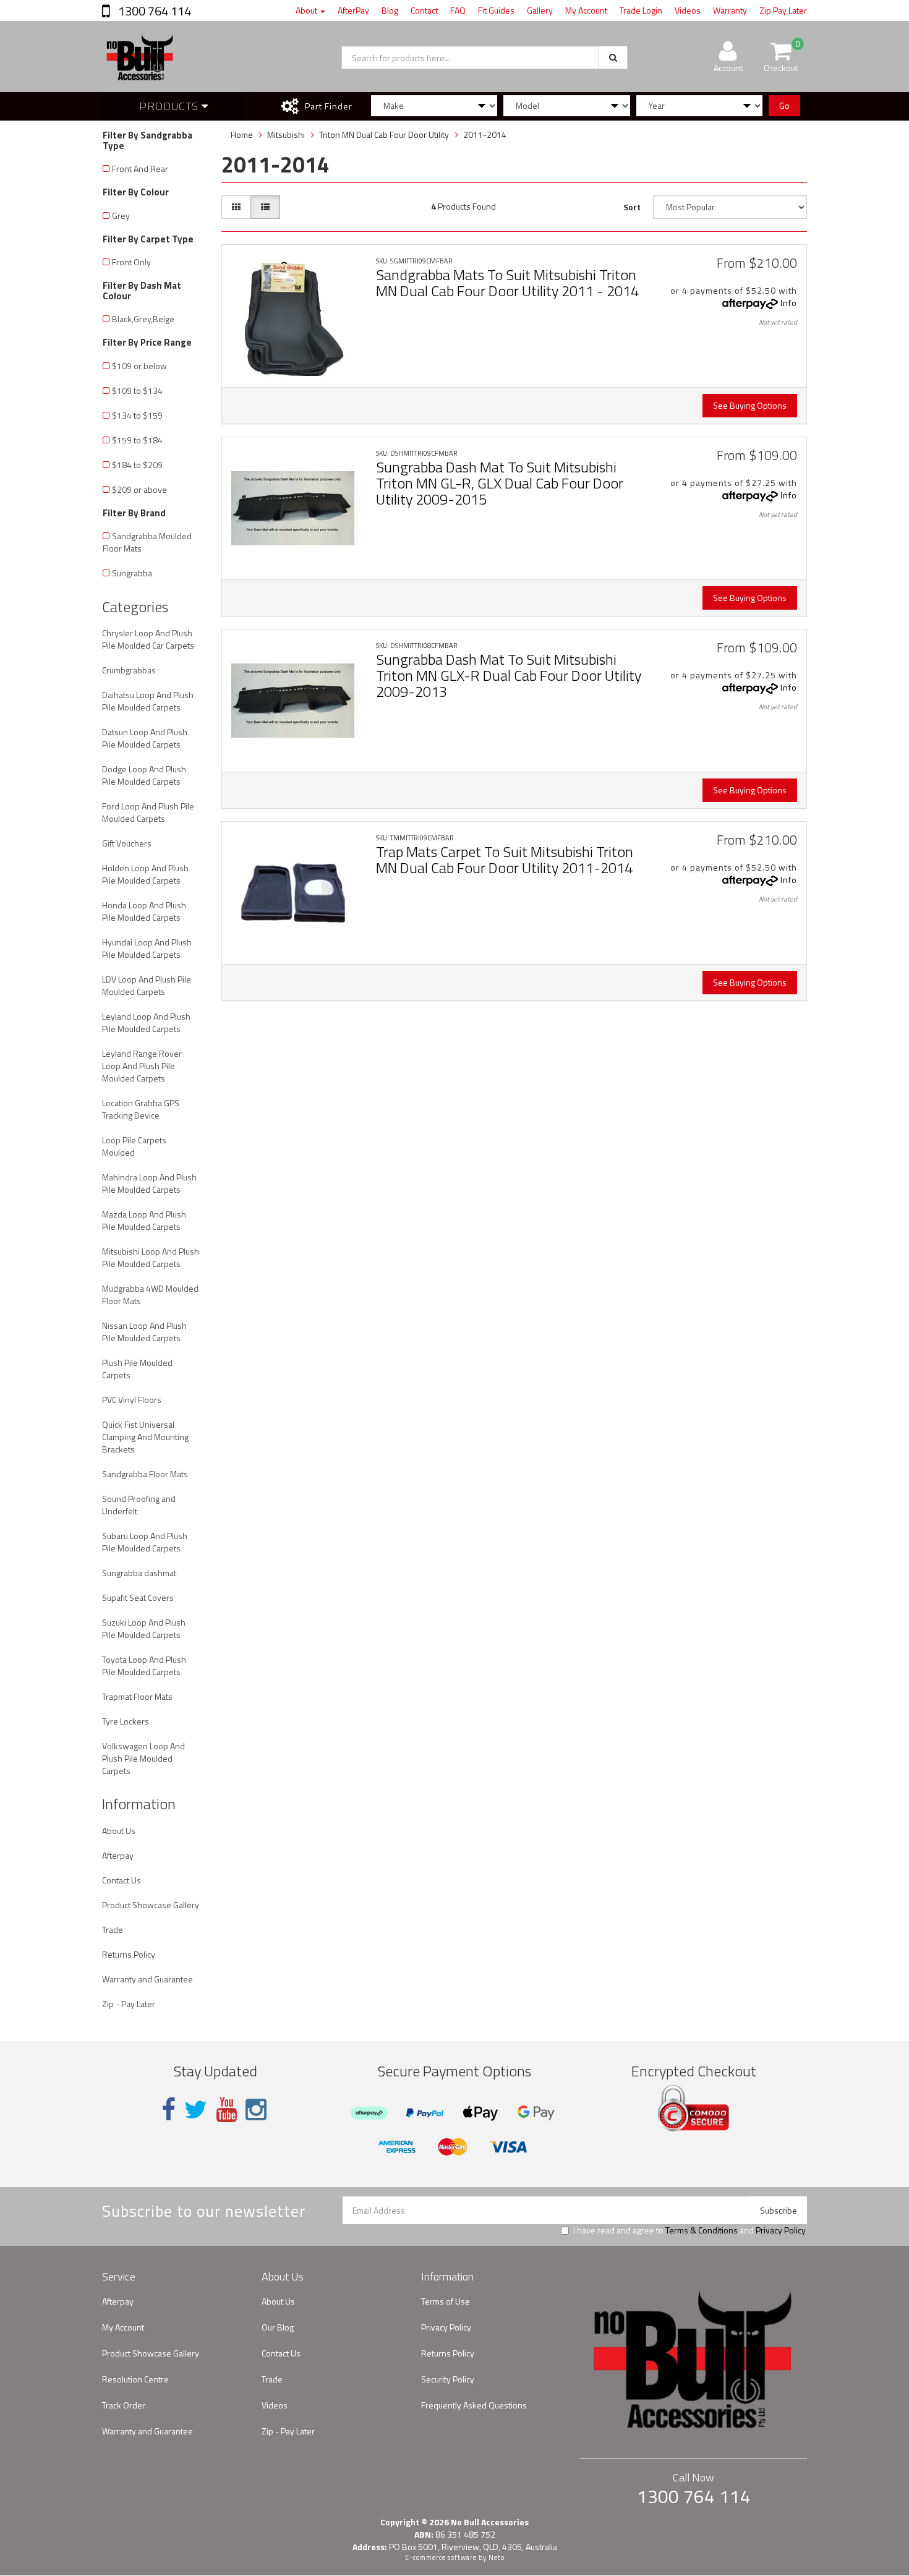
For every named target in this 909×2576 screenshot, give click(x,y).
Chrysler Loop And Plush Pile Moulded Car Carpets (148, 639)
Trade (113, 1930)
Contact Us (122, 1880)
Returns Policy (129, 1954)
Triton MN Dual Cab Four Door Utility (384, 134)
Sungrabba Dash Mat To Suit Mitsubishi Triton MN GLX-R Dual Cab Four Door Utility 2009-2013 (509, 676)
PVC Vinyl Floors (132, 1400)
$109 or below (139, 366)
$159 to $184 (137, 440)
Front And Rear (140, 168)
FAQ (458, 10)
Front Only (131, 262)
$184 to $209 (137, 465)
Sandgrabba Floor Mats (145, 1474)
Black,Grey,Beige (143, 319)
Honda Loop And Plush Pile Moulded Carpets (144, 911)
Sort (632, 207)
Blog (390, 10)
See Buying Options (750, 405)
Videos (688, 10)
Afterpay (118, 1855)
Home (242, 134)
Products (170, 106)
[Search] (613, 58)
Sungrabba (132, 573)
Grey (121, 215)
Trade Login (641, 10)
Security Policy (448, 2379)
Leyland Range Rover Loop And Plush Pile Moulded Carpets (142, 1066)
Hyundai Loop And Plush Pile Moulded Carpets (147, 948)
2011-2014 (485, 134)
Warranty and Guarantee (147, 1979)
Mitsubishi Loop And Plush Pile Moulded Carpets (151, 1257)
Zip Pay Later (783, 10)
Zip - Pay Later (129, 2004)
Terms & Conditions (702, 2230)
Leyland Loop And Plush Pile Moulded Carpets (146, 1022)
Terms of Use (446, 2301)
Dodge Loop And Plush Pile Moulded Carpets (144, 775)
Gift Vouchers (127, 843)
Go (784, 105)
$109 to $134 (137, 390)
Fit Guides (496, 10)
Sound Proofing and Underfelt (139, 1505)
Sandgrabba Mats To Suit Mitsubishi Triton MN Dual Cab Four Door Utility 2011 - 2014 (507, 283)
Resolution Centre (135, 2379)
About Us (119, 1831)
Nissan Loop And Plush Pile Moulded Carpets (144, 1332)
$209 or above (139, 489)
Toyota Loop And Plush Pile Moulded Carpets (144, 1665)
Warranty (730, 10)
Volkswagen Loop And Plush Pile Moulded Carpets (143, 1758)
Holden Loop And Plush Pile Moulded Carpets (145, 874)
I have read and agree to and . (690, 2230)
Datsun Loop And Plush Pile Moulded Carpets (145, 738)
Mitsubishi (286, 134)
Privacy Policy (780, 2230)
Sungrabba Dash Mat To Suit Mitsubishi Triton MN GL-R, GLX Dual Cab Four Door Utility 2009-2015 (500, 483)
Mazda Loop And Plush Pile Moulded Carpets (144, 1220)
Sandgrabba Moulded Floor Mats (147, 542)
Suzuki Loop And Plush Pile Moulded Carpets (144, 1628)
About (307, 10)
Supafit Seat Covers (138, 1597)
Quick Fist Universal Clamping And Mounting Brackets (145, 1437)
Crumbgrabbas (129, 670)
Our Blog (278, 2327)
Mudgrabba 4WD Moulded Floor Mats (150, 1294)
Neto (497, 2557)
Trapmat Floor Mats (137, 1696)
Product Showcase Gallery (151, 1905)
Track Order (124, 2405)
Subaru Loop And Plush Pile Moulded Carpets (145, 1542)
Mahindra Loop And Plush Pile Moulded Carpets (149, 1183)
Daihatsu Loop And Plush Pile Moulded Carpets (148, 701)
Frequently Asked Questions (474, 2405)
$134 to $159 (137, 415)
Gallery (540, 10)
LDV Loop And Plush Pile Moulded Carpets (147, 985)
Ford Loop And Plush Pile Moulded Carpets (148, 812)
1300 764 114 (153, 11)
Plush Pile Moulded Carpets (137, 1369)
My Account (586, 10)
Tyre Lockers (126, 1721)
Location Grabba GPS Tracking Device (141, 1109)
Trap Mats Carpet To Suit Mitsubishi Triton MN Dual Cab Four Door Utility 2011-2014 (505, 859)
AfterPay (353, 10)
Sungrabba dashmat (139, 1573)
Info (789, 303)
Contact (424, 10)
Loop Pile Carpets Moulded (134, 1146)
